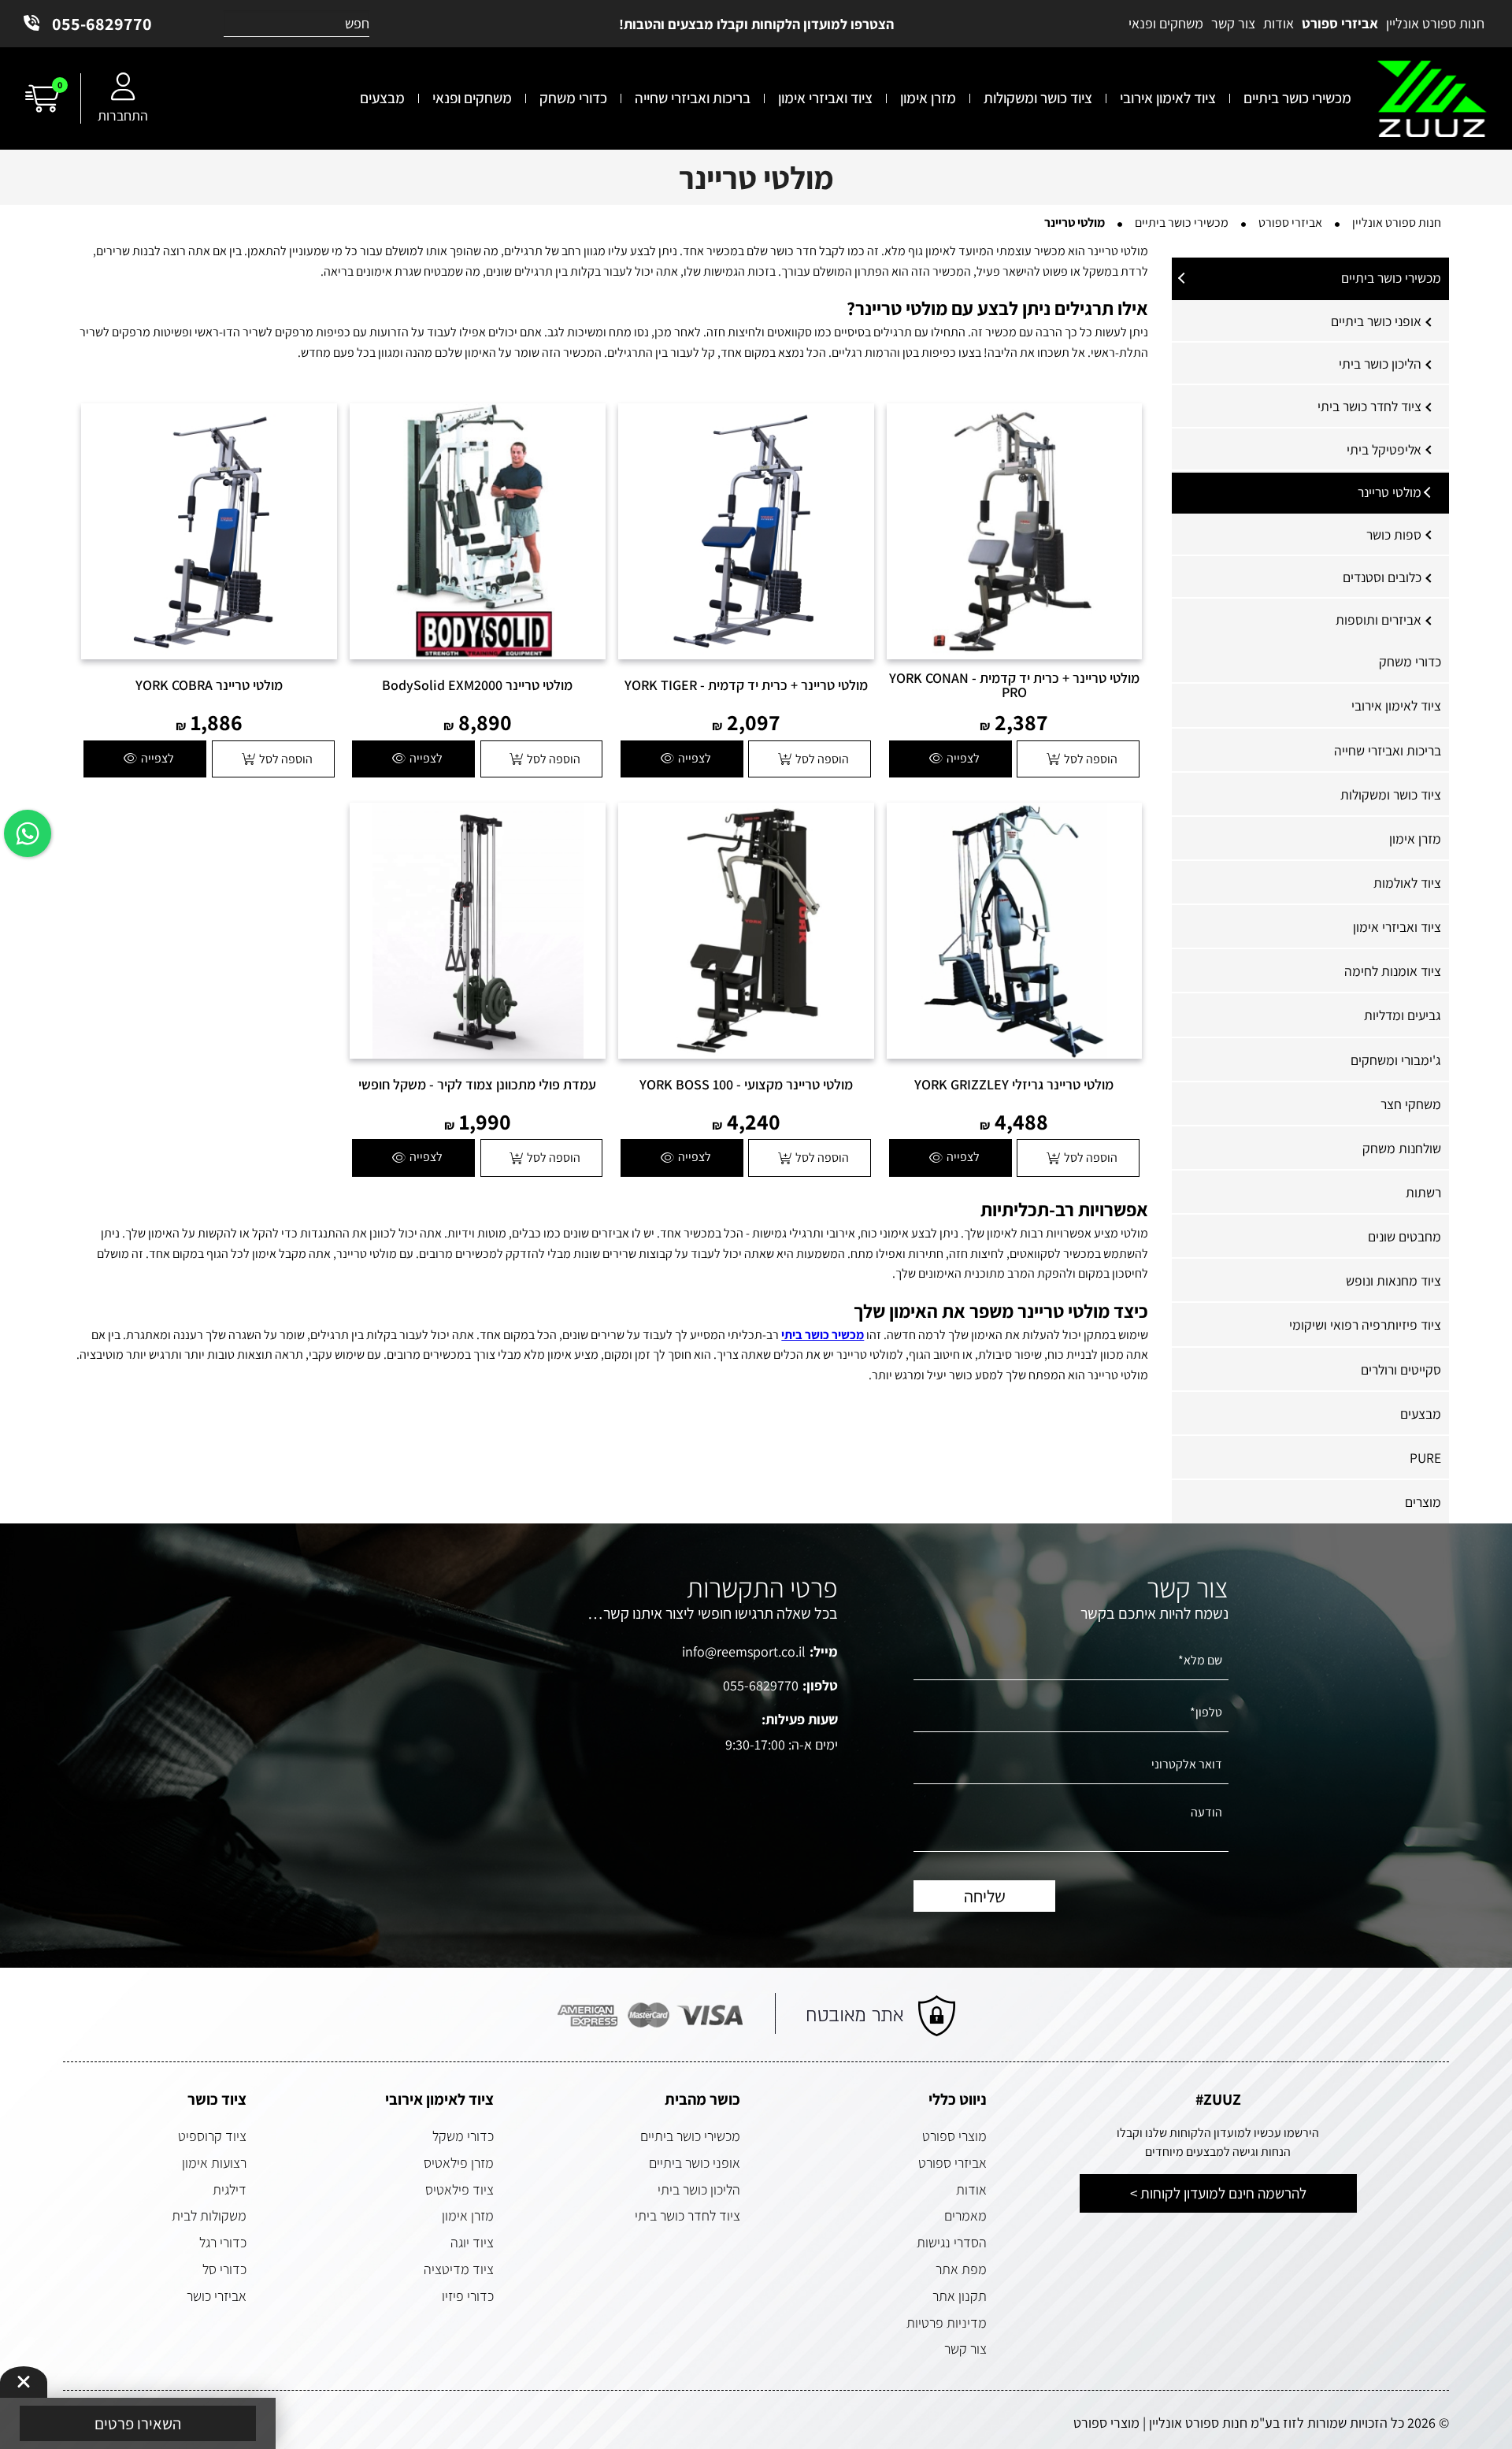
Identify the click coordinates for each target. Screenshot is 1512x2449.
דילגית (230, 2189)
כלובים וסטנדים (1382, 577)
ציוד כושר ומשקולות (1391, 794)
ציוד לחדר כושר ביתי (1369, 406)
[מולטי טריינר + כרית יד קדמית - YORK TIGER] (746, 531)
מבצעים (1421, 1414)
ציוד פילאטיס (460, 2189)
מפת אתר (961, 2269)
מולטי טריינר (1390, 492)
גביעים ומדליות (1403, 1015)
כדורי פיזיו (468, 2296)
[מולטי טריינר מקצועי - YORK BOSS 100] (746, 931)
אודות (971, 2189)
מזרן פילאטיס (459, 2163)
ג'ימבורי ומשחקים (1396, 1060)
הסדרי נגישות (952, 2242)
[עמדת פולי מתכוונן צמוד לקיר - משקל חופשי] (478, 931)
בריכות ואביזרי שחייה (1388, 750)
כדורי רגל (223, 2242)
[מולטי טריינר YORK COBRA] (209, 531)
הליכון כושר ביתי (1380, 364)
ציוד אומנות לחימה (1393, 971)
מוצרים (1423, 1502)
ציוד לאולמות (1407, 883)
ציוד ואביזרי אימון (1397, 927)
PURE (1425, 1458)
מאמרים (965, 2215)
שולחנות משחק (1402, 1148)
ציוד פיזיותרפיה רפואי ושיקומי (1365, 1325)
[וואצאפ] (28, 833)
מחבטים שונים (1405, 1236)
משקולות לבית (209, 2215)
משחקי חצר (1411, 1104)
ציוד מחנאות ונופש (1393, 1280)
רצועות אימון (214, 2163)
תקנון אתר (960, 2296)
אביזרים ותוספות (1379, 620)
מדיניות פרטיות (947, 2323)
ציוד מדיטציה (459, 2269)
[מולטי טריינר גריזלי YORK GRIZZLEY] (1015, 931)
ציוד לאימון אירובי (1396, 705)
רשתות (1423, 1192)
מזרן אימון (1415, 839)
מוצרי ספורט (954, 2136)
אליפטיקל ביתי (1384, 449)
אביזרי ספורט (952, 2163)
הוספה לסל (1091, 759)
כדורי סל (224, 2269)
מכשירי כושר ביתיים (1391, 278)
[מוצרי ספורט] (1432, 99)
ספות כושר (1394, 534)
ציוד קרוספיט (212, 2136)
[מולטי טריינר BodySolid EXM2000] (478, 531)
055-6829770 (102, 24)
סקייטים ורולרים (1401, 1369)
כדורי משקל (463, 2136)
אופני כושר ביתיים (1376, 321)
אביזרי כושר (217, 2296)
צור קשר (965, 2349)
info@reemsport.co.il (744, 1651)
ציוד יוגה (472, 2242)
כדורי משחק (1410, 661)
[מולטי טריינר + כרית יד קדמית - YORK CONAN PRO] (1015, 531)
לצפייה (963, 758)
